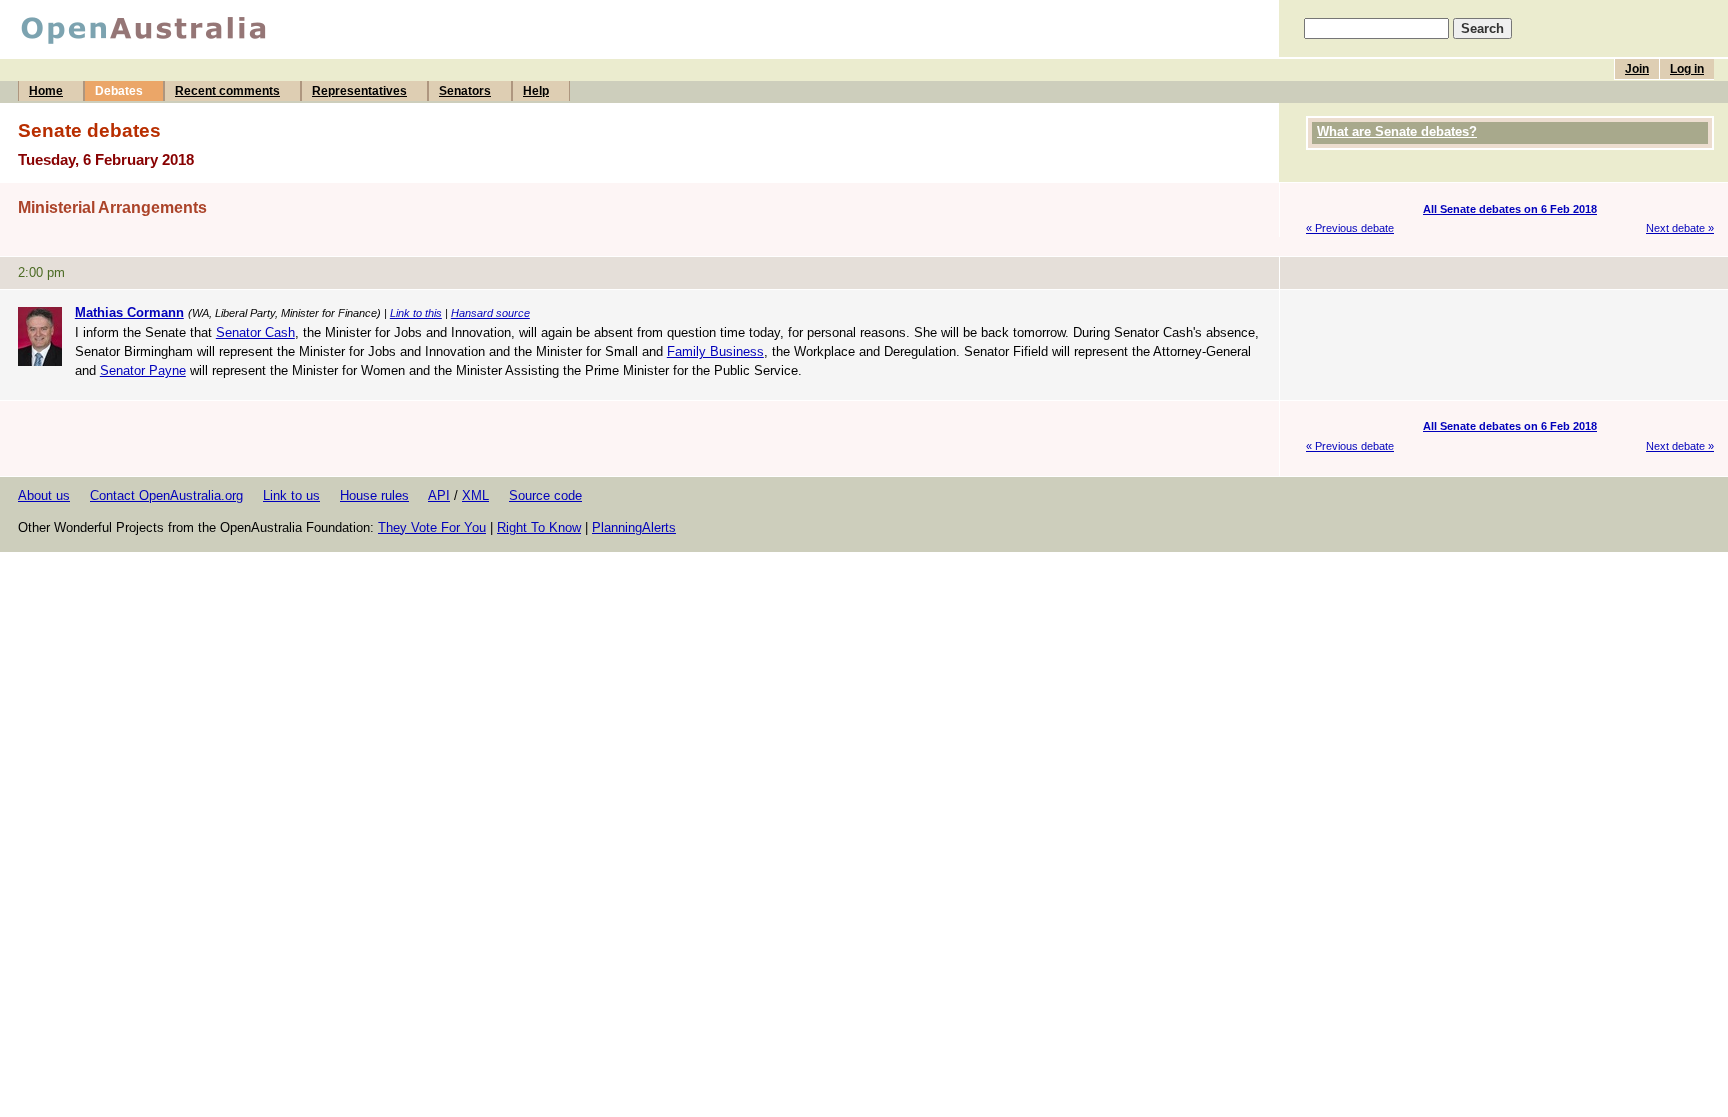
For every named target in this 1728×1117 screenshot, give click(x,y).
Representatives (359, 91)
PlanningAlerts (634, 527)
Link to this (416, 313)
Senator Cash (255, 332)
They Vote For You (432, 527)
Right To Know (539, 527)
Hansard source (490, 313)
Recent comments (227, 91)
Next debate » (1680, 228)
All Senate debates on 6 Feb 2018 (1510, 209)
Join (1637, 69)
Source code (545, 495)
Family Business (715, 351)
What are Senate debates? (1397, 131)
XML (475, 495)
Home (46, 91)
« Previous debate (1350, 228)
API (439, 495)
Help (536, 91)
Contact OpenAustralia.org (166, 495)
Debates (119, 91)
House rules (374, 495)
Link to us (291, 495)
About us (44, 495)
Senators (465, 91)
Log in (1687, 69)
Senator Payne (143, 370)
